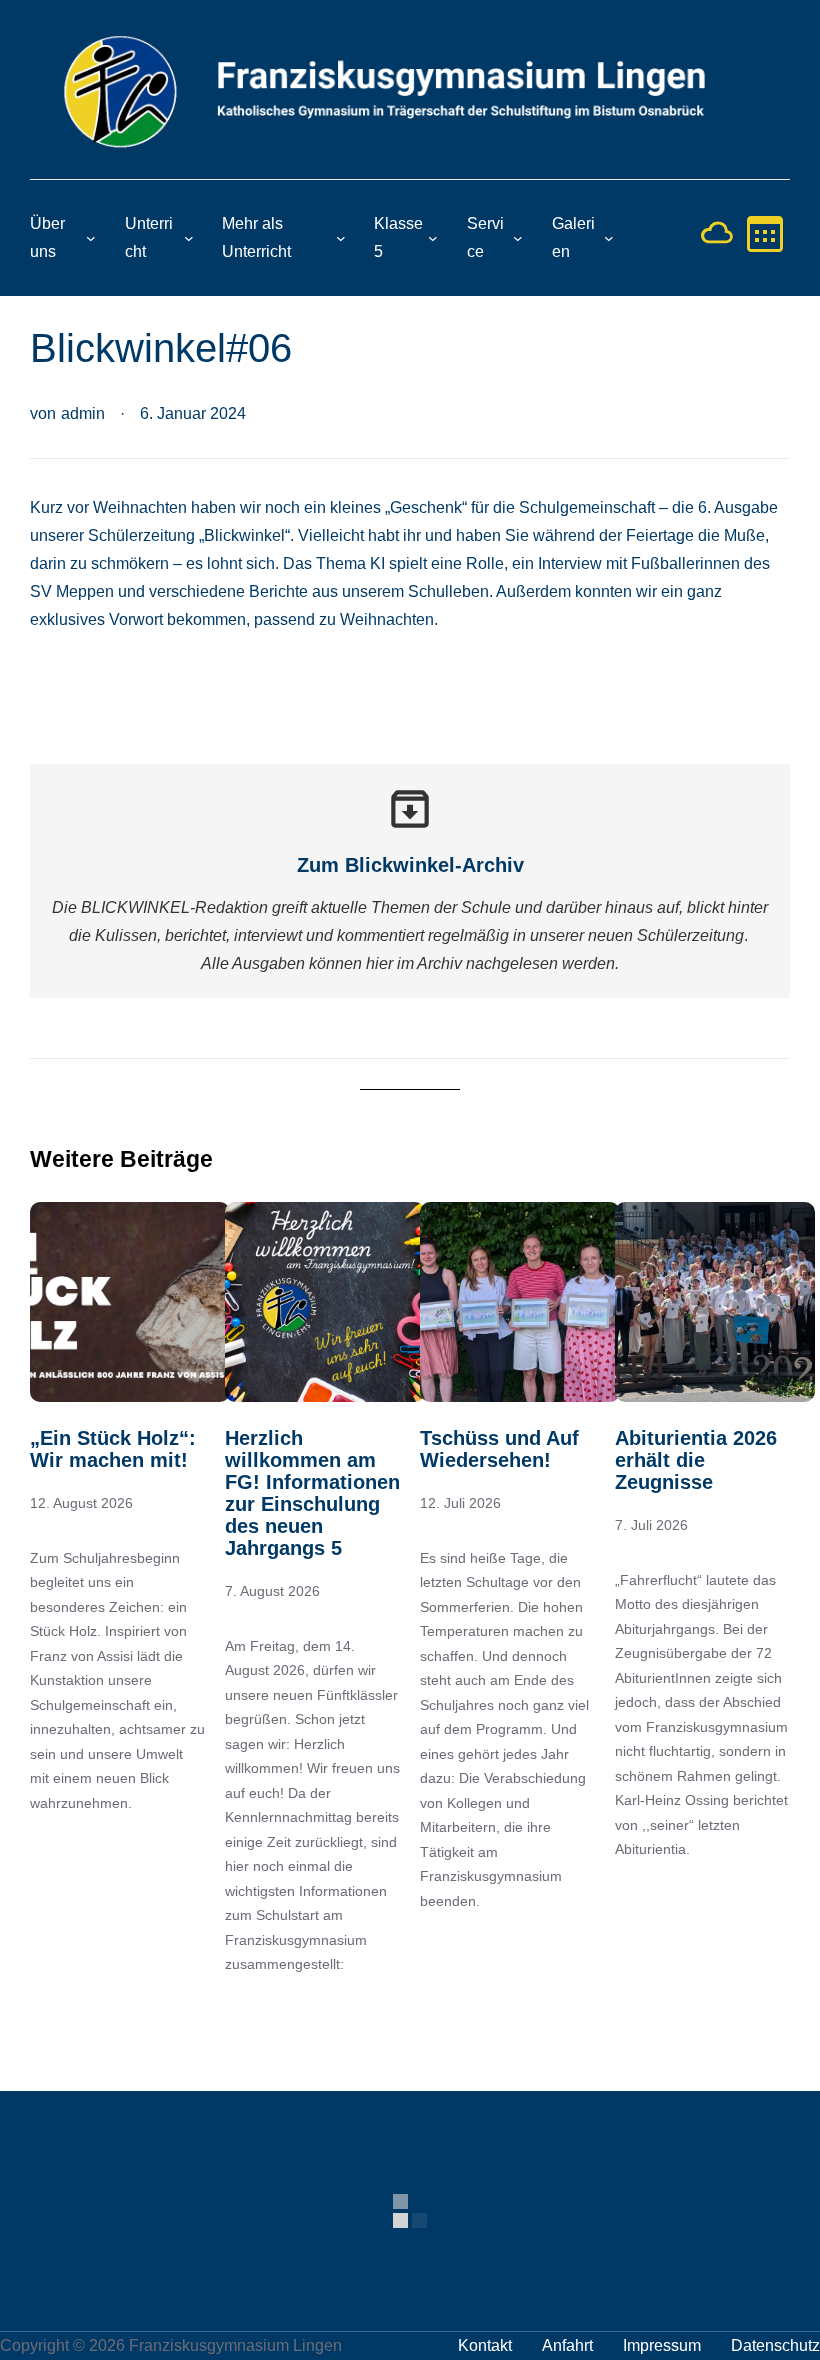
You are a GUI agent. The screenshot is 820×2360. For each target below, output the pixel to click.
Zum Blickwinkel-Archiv (410, 865)
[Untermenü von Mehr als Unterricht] (341, 238)
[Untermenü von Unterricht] (189, 238)
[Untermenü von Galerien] (609, 238)
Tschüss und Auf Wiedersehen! (499, 1449)
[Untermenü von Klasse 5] (433, 238)
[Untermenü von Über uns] (91, 238)
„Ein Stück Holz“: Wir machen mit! (113, 1449)
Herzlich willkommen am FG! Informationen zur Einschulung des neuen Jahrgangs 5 (312, 1493)
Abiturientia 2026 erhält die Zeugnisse (696, 1460)
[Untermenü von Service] (518, 238)
